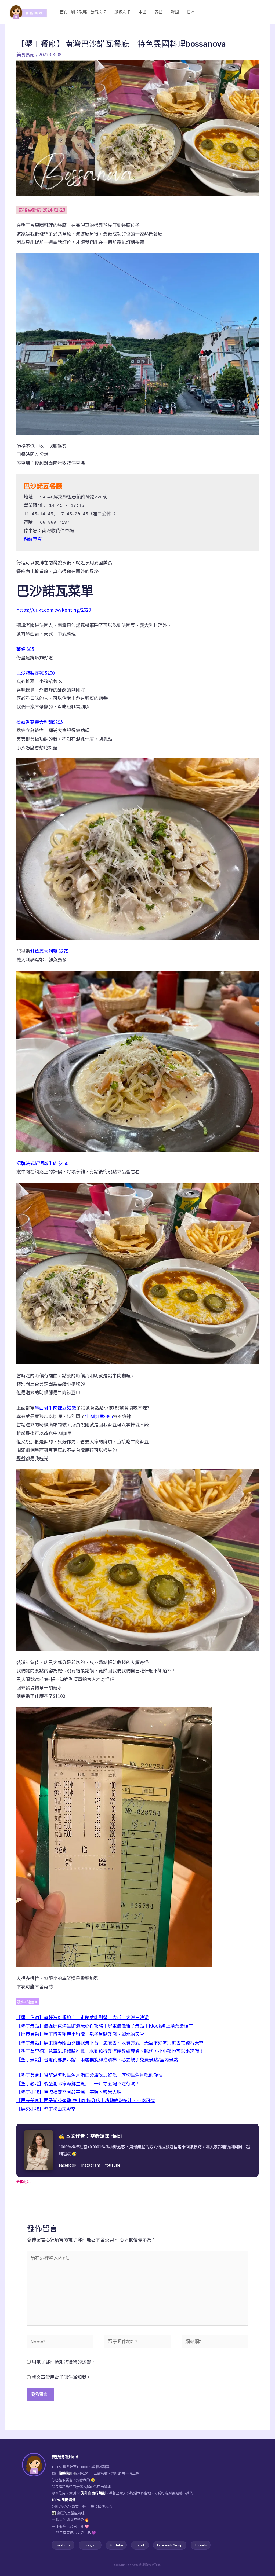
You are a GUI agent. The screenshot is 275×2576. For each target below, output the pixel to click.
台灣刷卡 (98, 12)
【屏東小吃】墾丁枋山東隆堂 (46, 2109)
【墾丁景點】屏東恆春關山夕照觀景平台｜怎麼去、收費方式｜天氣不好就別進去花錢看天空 (110, 2043)
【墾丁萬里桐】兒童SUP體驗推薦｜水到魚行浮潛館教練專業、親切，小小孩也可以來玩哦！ (110, 2051)
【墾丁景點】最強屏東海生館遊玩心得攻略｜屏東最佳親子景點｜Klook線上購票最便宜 (105, 2026)
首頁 (64, 12)
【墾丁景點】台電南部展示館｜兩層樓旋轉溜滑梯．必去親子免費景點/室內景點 (97, 2059)
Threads (201, 2545)
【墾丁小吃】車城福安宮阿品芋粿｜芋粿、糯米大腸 (69, 2092)
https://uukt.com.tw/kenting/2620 (54, 610)
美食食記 (26, 54)
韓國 (175, 12)
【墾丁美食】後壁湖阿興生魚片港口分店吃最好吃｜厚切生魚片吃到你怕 (89, 2075)
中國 (143, 12)
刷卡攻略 (79, 12)
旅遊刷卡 (122, 12)
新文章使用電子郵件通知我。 (61, 2377)
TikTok (140, 2545)
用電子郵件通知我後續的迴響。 (64, 2362)
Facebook (68, 2165)
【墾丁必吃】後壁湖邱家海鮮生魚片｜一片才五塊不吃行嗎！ (78, 2083)
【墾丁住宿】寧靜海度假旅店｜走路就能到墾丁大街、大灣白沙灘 (83, 2017)
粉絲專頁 (33, 540)
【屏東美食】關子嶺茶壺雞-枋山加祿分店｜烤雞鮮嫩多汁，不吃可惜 (86, 2100)
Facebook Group (170, 2545)
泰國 (159, 12)
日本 (191, 12)
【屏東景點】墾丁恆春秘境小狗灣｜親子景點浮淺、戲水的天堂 (80, 2034)
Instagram (91, 2165)
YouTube (113, 2165)
